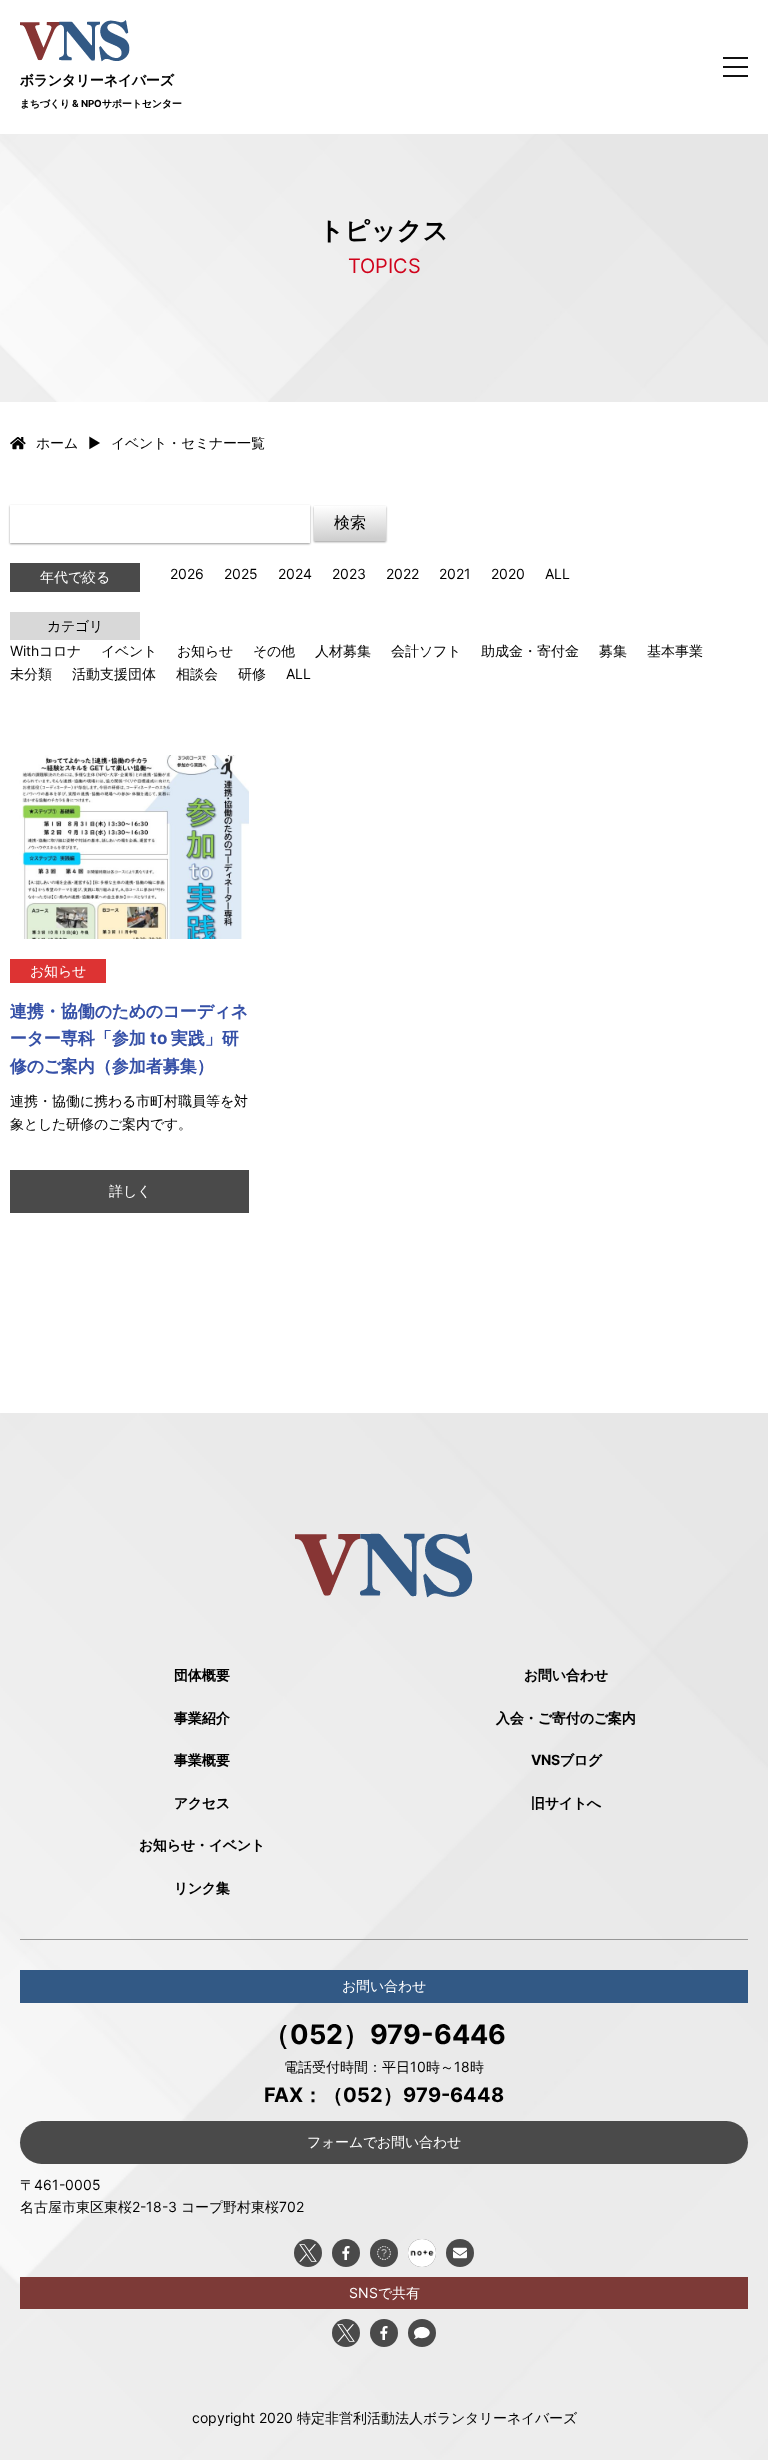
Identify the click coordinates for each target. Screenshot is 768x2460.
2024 (295, 573)
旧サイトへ (566, 1802)
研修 (252, 673)
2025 (241, 573)
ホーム (57, 442)
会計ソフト (426, 650)
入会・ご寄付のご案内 (566, 1717)
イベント (129, 650)
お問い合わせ (566, 1674)
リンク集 (202, 1887)
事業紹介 (202, 1717)
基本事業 (675, 650)
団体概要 (202, 1674)
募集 (613, 650)
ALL (557, 573)
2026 (187, 573)
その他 (274, 650)
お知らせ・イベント (202, 1844)
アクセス (202, 1802)
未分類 (31, 673)
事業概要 (202, 1759)
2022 (402, 573)
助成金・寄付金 (530, 650)
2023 (349, 573)
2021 (455, 573)
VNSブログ (566, 1759)
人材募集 (343, 650)
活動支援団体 (114, 673)
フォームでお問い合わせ (384, 2141)
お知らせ (205, 650)
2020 (508, 573)
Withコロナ (45, 650)
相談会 (197, 673)
